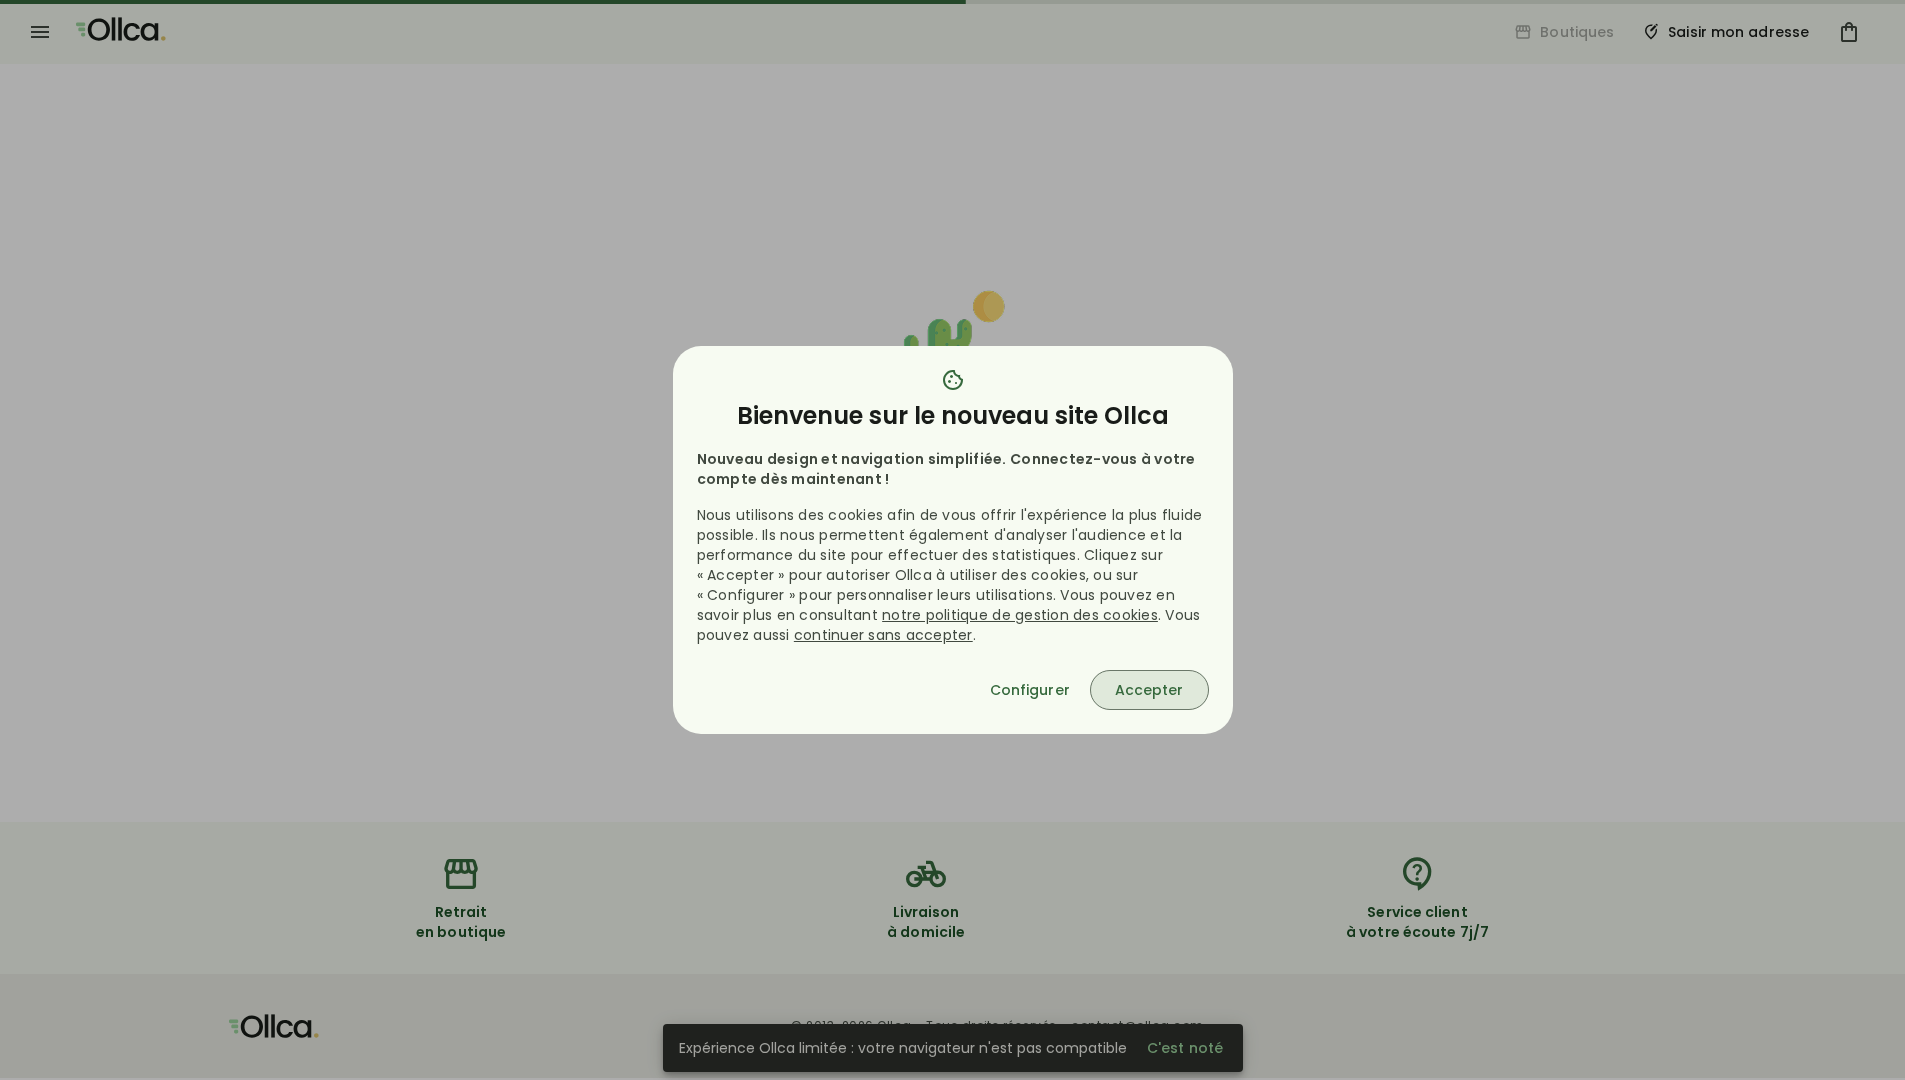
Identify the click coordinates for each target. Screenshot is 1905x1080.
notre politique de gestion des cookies (1020, 615)
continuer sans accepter (883, 635)
